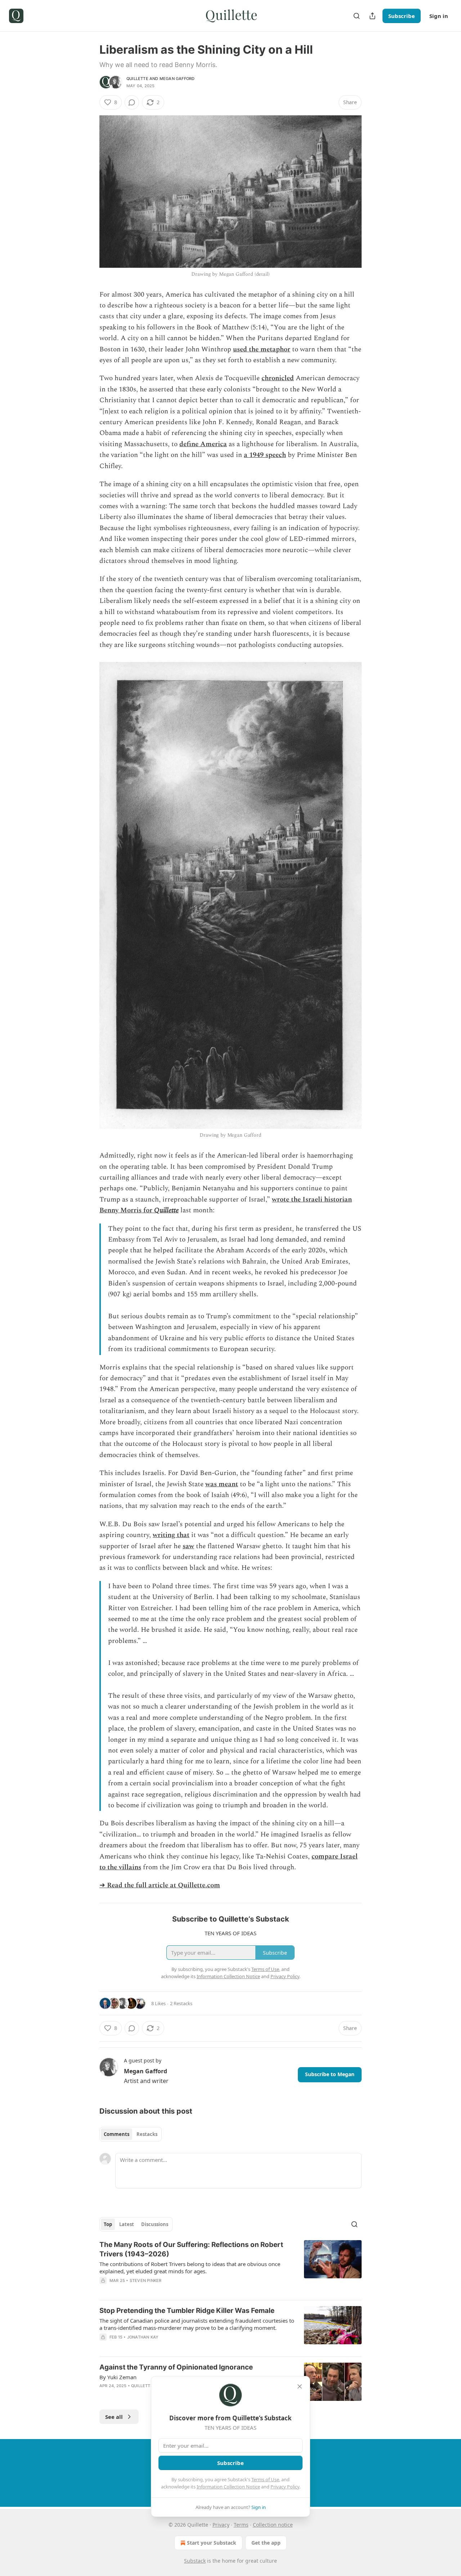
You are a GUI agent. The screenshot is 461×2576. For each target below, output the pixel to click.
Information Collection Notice (228, 2487)
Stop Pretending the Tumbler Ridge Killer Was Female (187, 2311)
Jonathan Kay (143, 2337)
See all (114, 2417)
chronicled (278, 378)
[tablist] (131, 2134)
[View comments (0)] (132, 102)
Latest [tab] (127, 2224)
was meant (222, 1484)
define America (203, 444)
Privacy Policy (285, 2487)
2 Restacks (181, 2003)
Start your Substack (212, 2543)
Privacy (221, 2525)
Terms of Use (265, 2479)
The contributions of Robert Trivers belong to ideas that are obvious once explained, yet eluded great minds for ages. (190, 2268)
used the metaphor (262, 349)
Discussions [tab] (155, 2224)
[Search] (357, 16)
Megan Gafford (177, 79)
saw (188, 1546)
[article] (230, 2267)
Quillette (137, 79)
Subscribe (402, 16)
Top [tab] (108, 2224)
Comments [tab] (117, 2134)
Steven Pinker (146, 2280)
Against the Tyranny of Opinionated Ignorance (176, 2367)
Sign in (439, 16)
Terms (241, 2525)
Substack (195, 2561)
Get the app (266, 2543)
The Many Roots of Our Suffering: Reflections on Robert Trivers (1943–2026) (191, 2249)
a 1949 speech (265, 455)
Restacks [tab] (147, 2134)
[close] (300, 2386)
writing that (171, 1535)
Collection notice (273, 2525)
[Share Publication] (372, 16)
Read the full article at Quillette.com (164, 1885)
